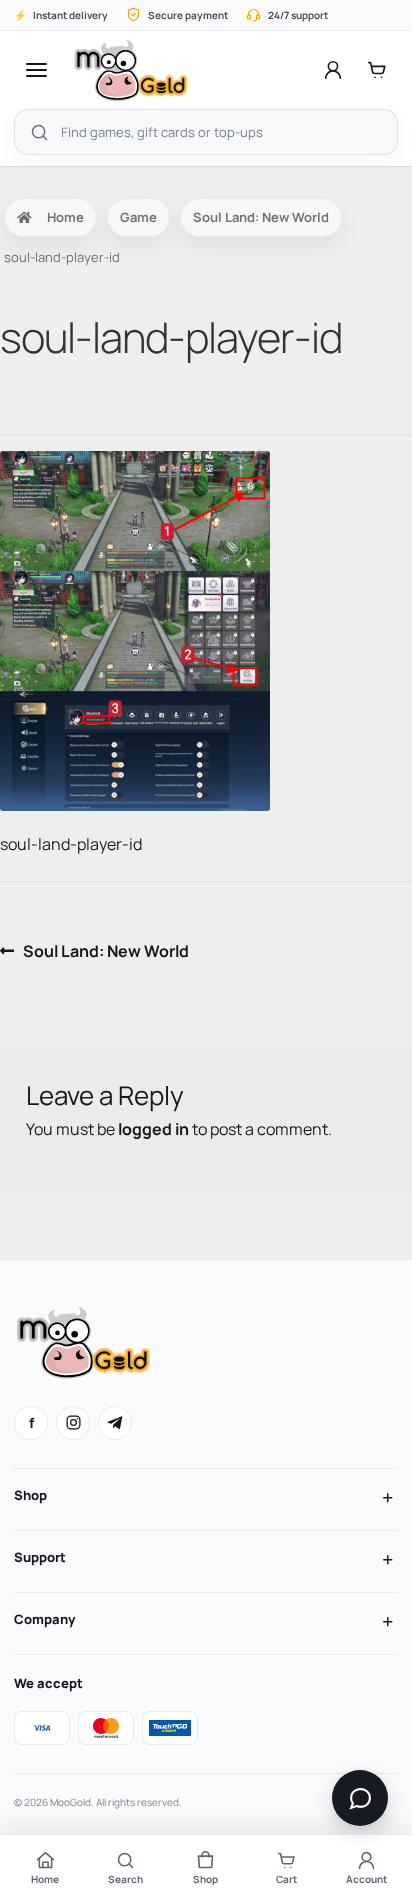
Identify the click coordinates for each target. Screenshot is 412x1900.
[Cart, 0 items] (377, 70)
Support (40, 1557)
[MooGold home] (130, 70)
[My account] (333, 70)
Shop (30, 1495)
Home (65, 217)
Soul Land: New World (261, 217)
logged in (153, 1129)
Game (138, 217)
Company (44, 1619)
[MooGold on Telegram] (115, 1423)
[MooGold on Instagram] (73, 1423)
